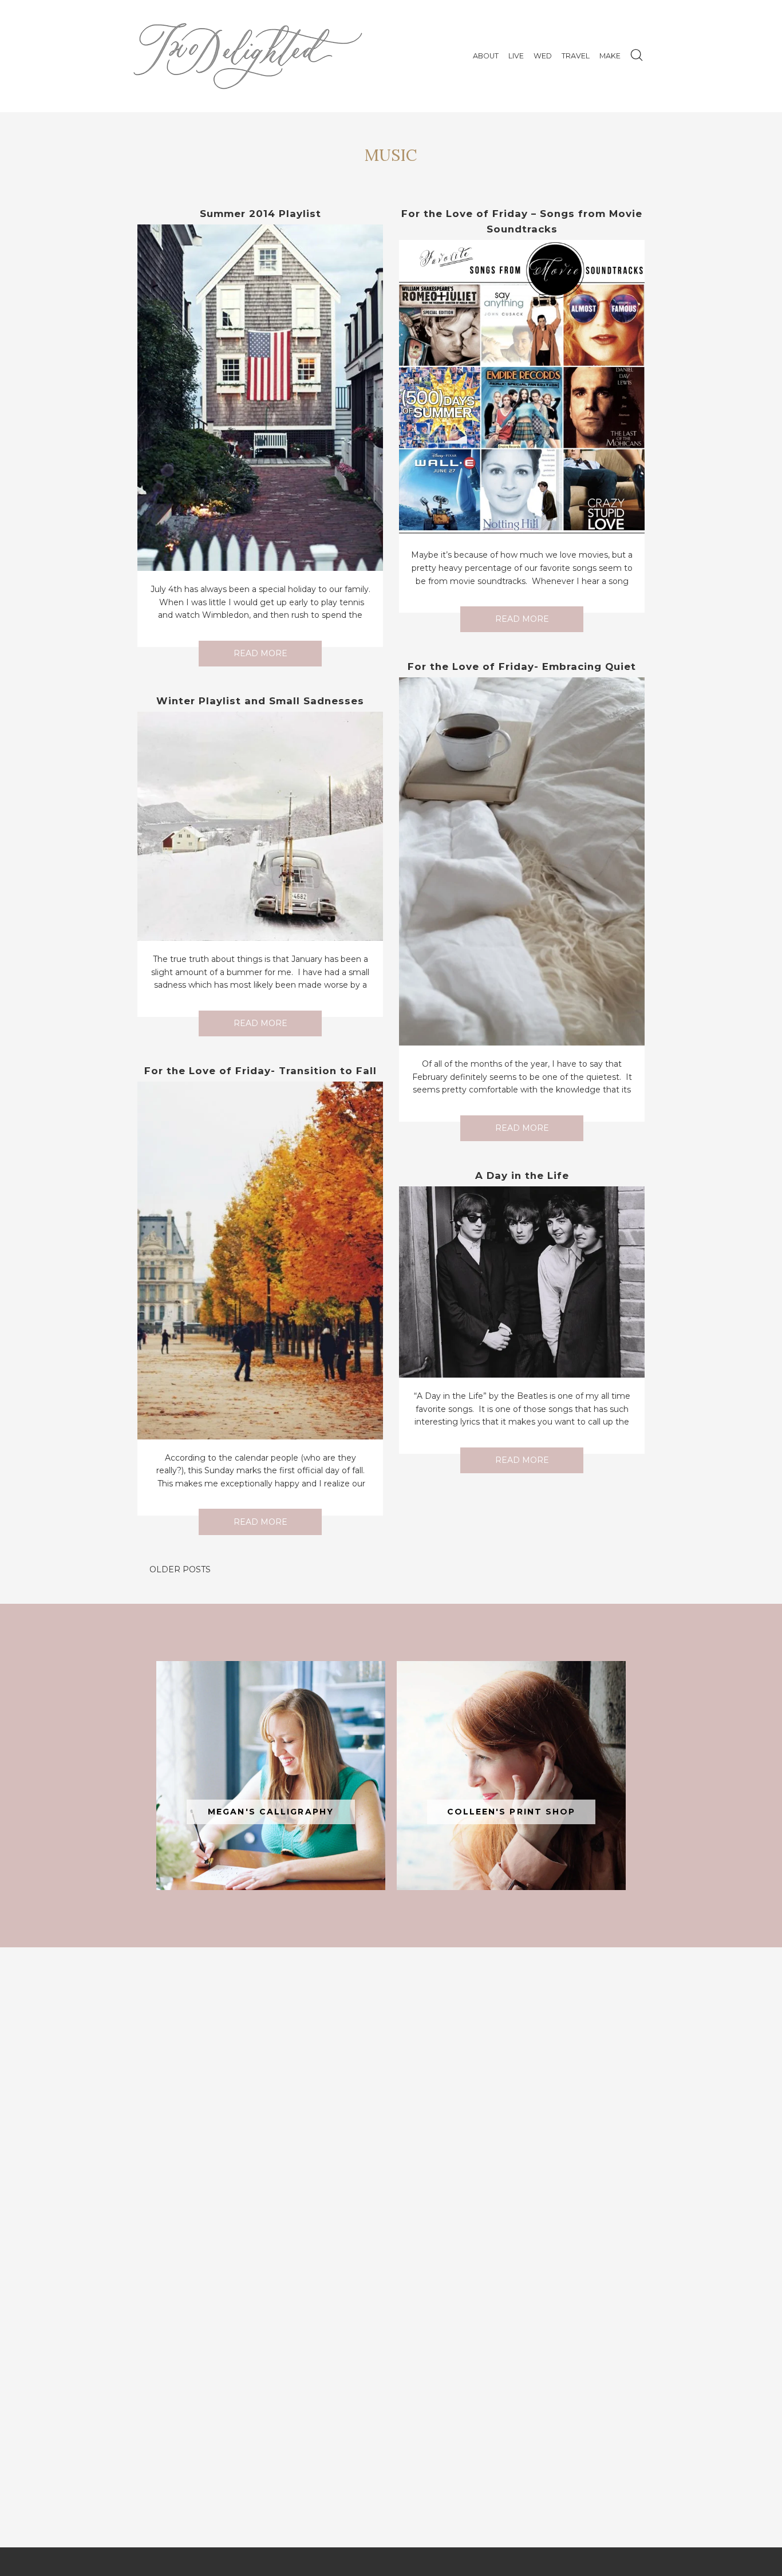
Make (610, 56)
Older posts (180, 1569)
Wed (543, 56)
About (486, 56)
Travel (576, 56)
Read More (260, 653)
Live (516, 56)
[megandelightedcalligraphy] (271, 1776)
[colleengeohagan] (511, 1776)
